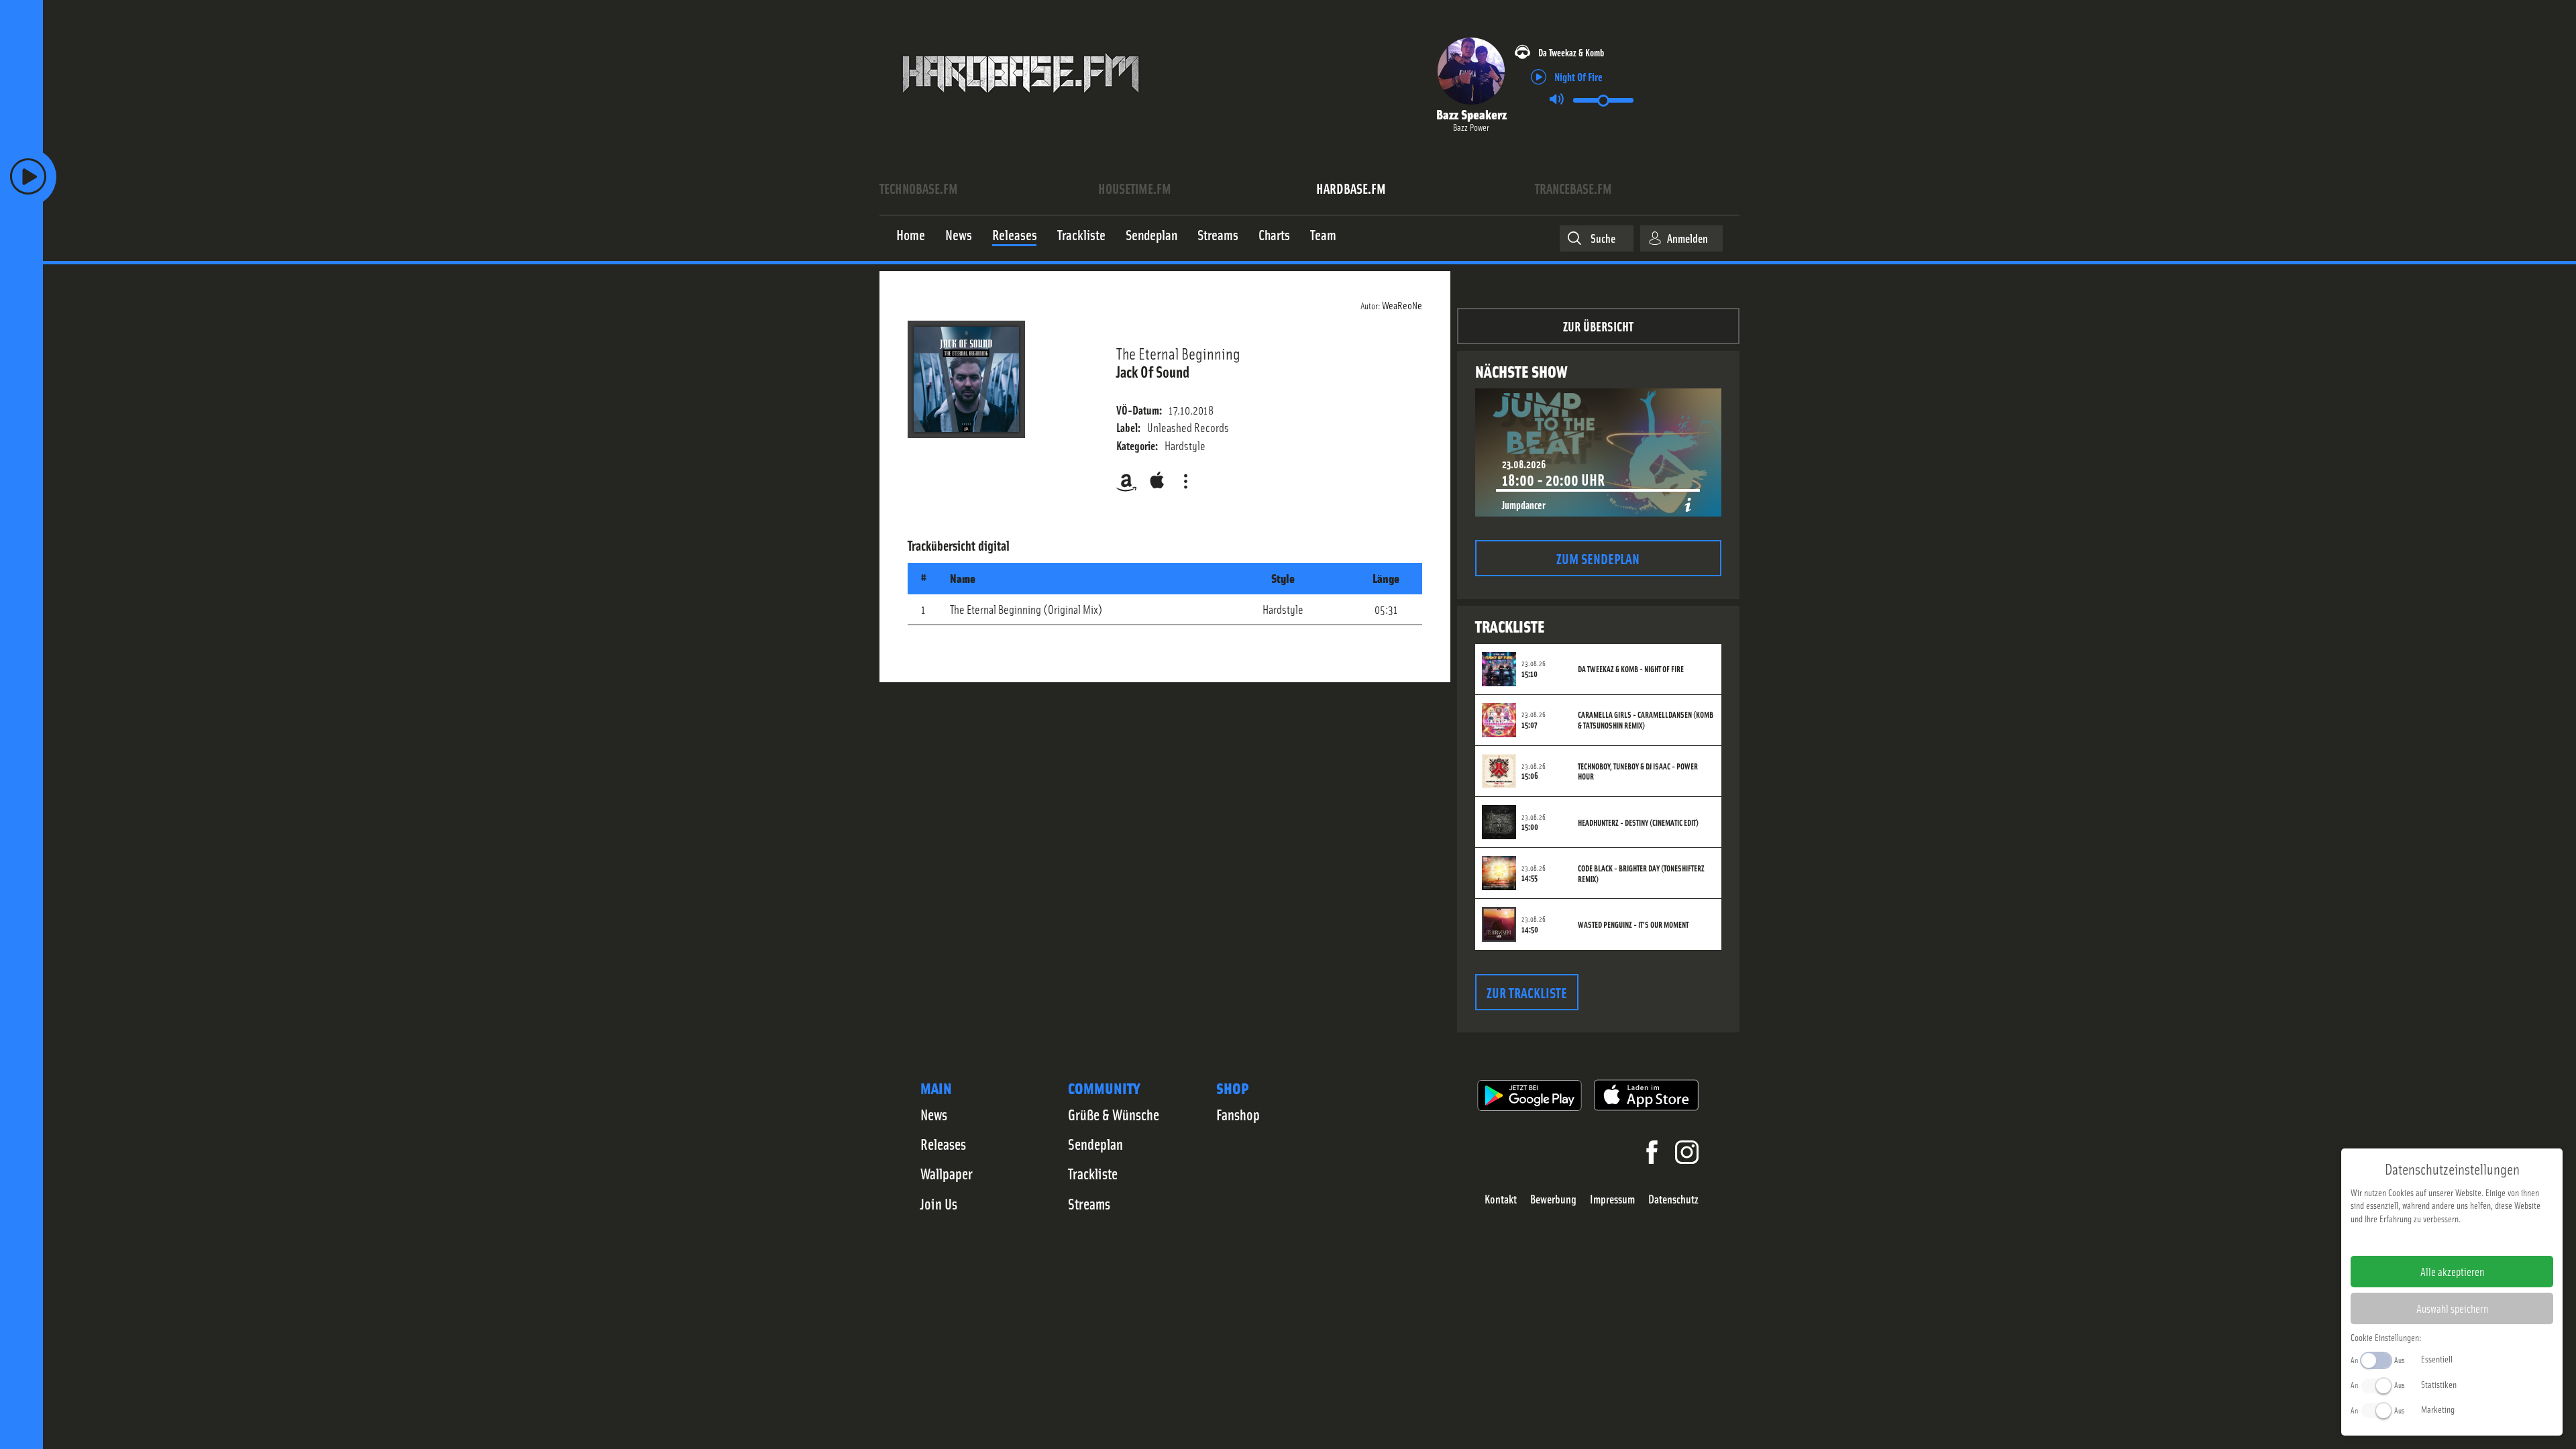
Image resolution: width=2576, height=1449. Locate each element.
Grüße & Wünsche (1114, 1114)
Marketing (2438, 1409)
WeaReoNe (1402, 305)
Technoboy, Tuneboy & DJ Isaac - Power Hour (1638, 771)
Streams (1089, 1203)
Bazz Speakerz (1471, 114)
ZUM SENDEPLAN (1598, 558)
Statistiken (2439, 1384)
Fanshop (1238, 1114)
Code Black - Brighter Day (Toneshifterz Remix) (1641, 873)
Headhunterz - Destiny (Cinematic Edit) (1638, 822)
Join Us (939, 1203)
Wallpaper (947, 1173)
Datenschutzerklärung (2475, 1240)
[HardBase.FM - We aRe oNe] (1021, 103)
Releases (943, 1144)
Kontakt (1501, 1199)
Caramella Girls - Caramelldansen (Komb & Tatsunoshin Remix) (1646, 720)
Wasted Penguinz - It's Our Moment (1633, 924)
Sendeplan (1095, 1144)
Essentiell (2437, 1358)
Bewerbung (1553, 1199)
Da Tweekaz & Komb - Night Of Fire (1631, 669)
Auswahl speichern (2452, 1308)
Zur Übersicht (1598, 326)
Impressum (1612, 1199)
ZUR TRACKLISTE (1527, 992)
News (934, 1114)
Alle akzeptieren (2452, 1271)
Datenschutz (1673, 1199)
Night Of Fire (1578, 76)
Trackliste (1093, 1173)
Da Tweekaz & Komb (1571, 52)
